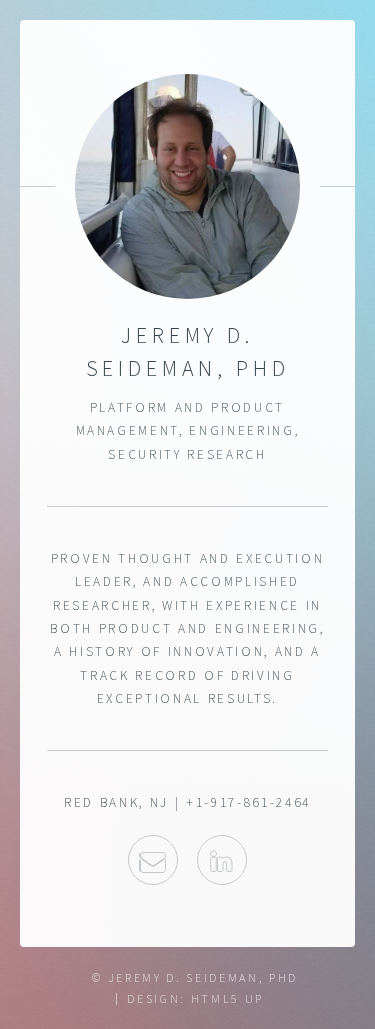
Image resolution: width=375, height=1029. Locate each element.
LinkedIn (222, 860)
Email (153, 860)
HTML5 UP (227, 998)
